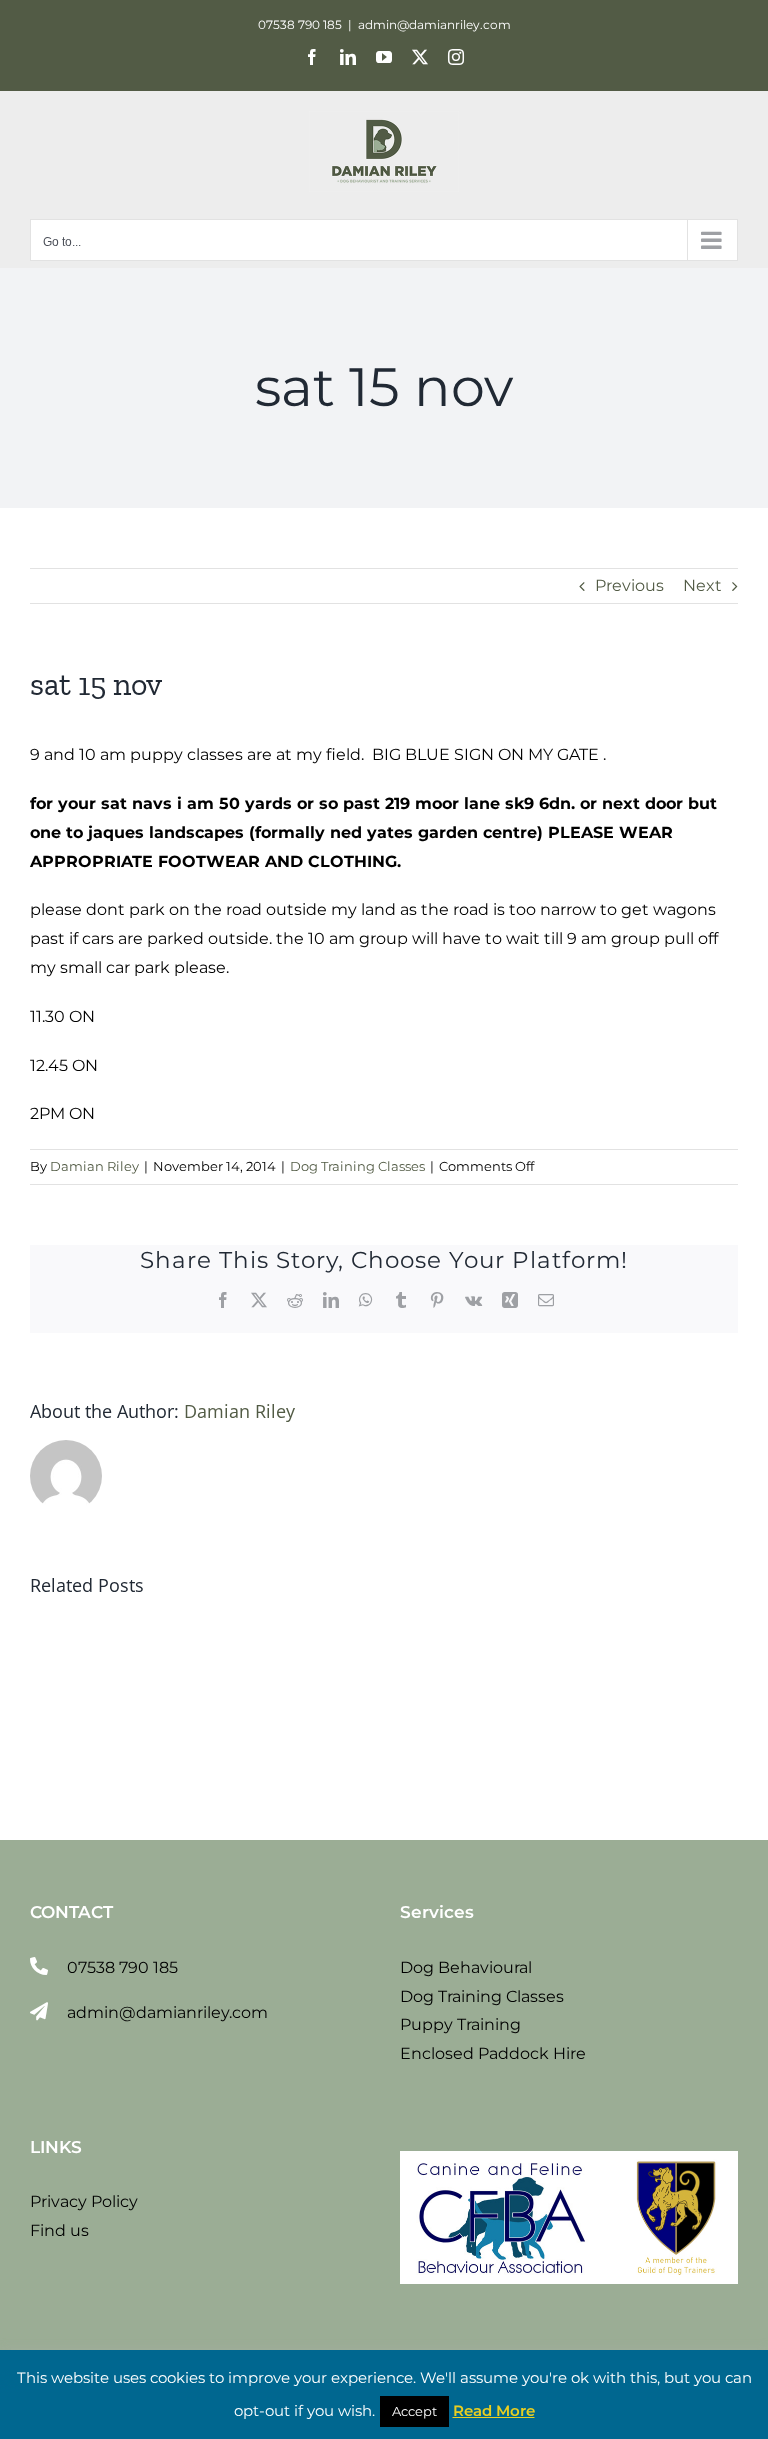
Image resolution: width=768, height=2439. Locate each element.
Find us (59, 2230)
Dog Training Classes (357, 1166)
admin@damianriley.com (434, 24)
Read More (494, 2410)
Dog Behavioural (466, 1967)
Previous (629, 585)
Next (702, 585)
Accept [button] (414, 2411)
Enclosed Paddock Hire (493, 2053)
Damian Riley (94, 1166)
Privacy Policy (84, 2201)
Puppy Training (460, 2024)
